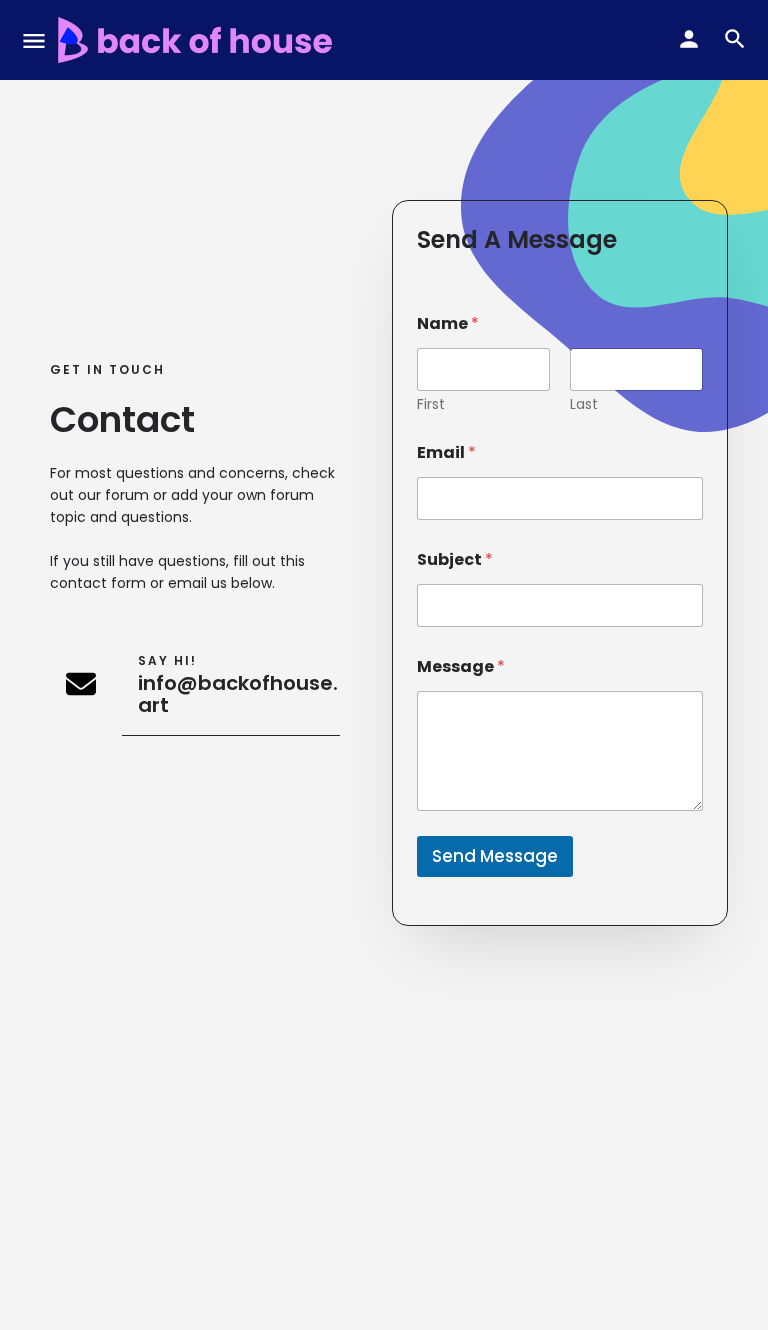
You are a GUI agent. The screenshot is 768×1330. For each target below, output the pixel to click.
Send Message (495, 856)
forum (127, 495)
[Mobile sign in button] (689, 39)
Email (446, 452)
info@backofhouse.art (238, 694)
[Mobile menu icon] (34, 40)
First (431, 404)
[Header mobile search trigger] (735, 39)
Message (461, 666)
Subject (455, 559)
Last (584, 404)
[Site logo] (197, 40)
